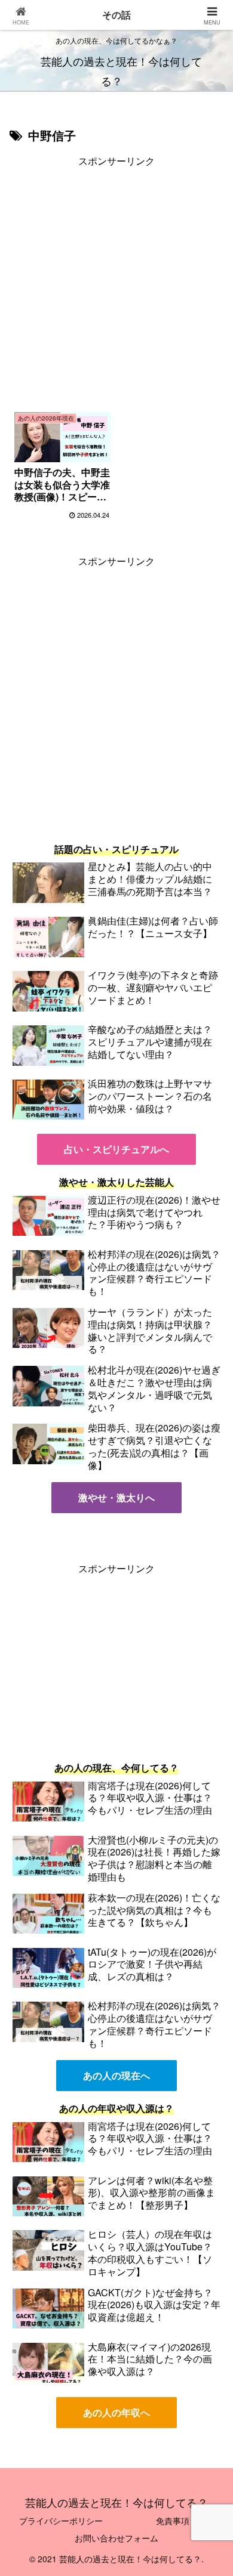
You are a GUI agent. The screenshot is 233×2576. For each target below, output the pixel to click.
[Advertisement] (116, 286)
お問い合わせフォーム (116, 2538)
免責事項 (173, 2521)
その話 (116, 15)
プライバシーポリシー (61, 2521)
